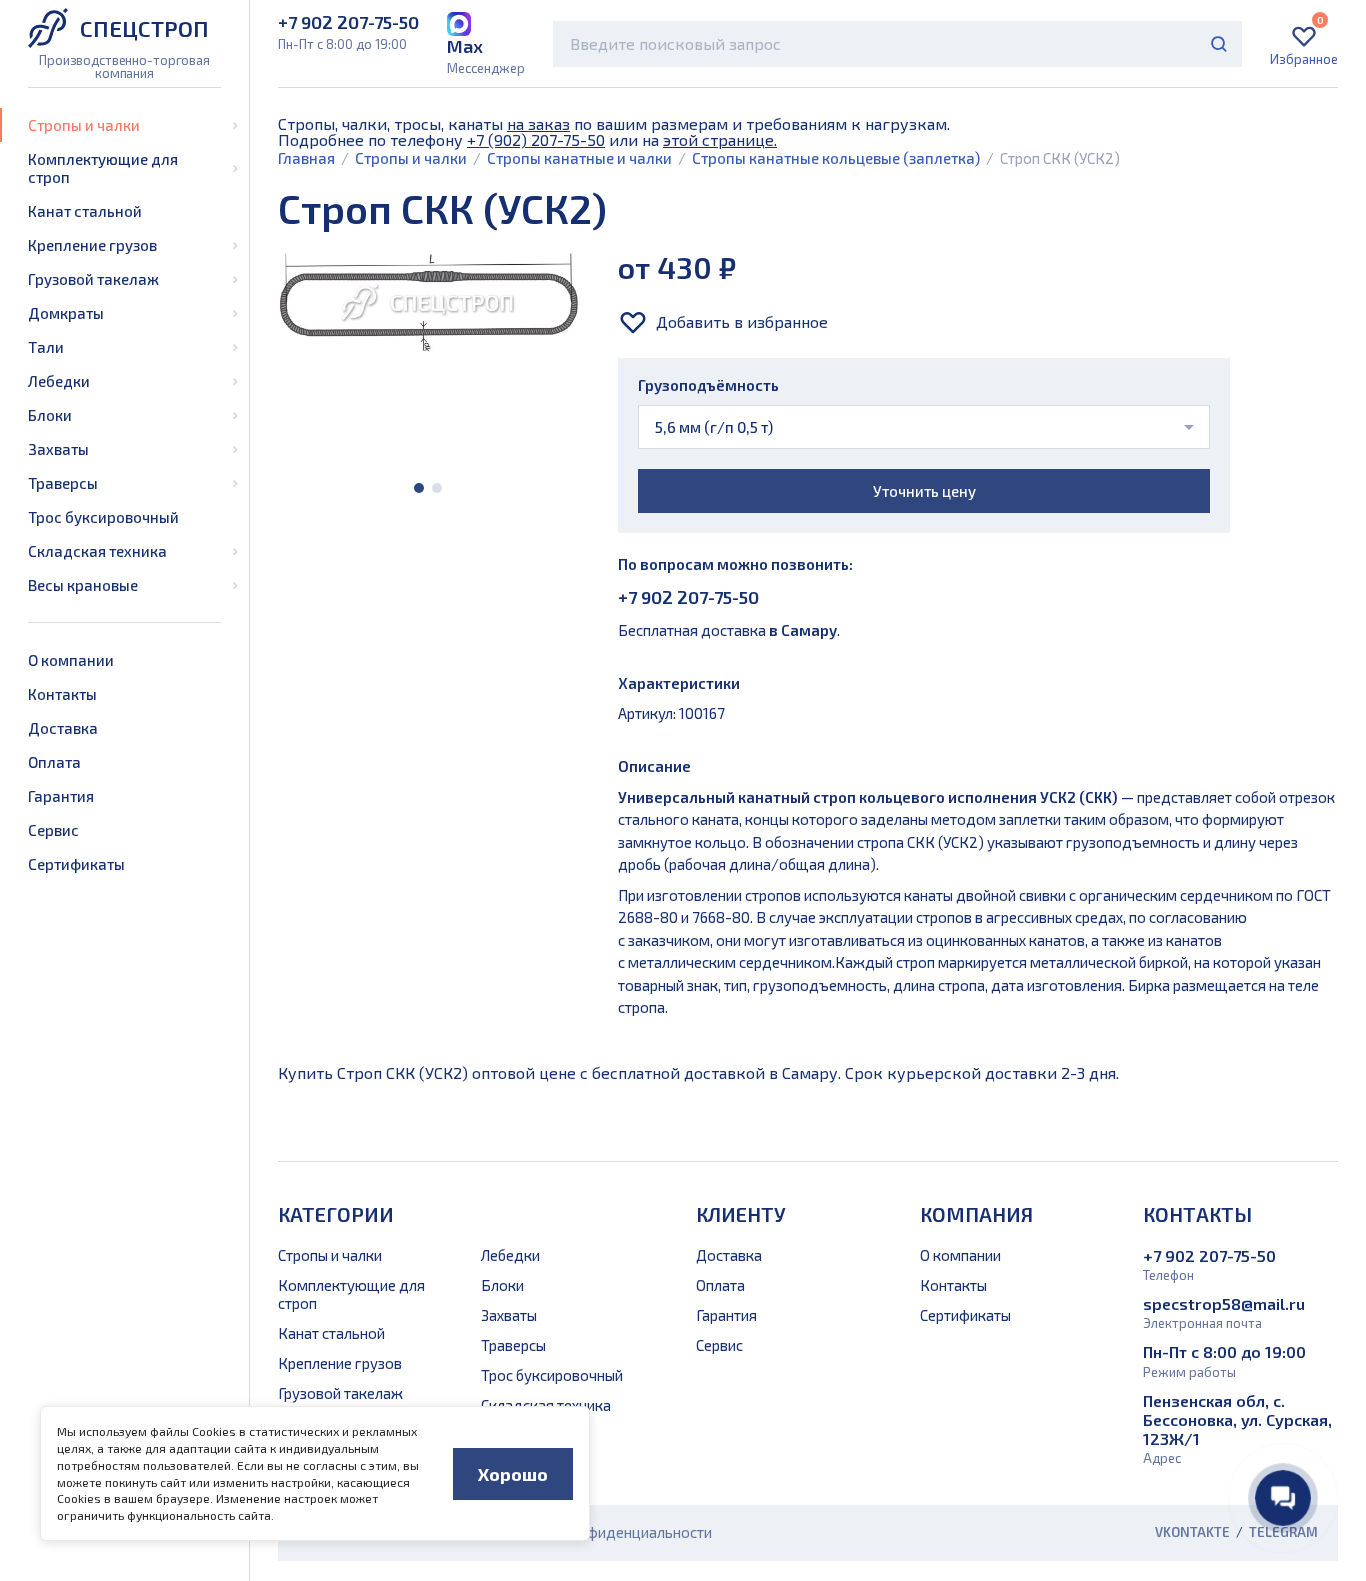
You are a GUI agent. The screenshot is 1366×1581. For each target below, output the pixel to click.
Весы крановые (83, 585)
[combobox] (897, 44)
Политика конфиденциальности (602, 1532)
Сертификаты (76, 864)
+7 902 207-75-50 (688, 597)
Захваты (58, 449)
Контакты (62, 694)
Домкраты (66, 313)
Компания (976, 1214)
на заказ (538, 123)
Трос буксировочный (103, 517)
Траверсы (63, 483)
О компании (71, 660)
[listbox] (924, 427)
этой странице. (720, 139)
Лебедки (59, 381)
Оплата (54, 762)
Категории (336, 1214)
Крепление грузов (92, 245)
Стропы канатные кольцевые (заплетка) (836, 158)
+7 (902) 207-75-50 (536, 139)
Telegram (1283, 1532)
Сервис (53, 830)
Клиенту (741, 1214)
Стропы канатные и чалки (579, 158)
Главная (306, 158)
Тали (46, 347)
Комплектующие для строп (103, 168)
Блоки (50, 415)
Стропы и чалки (84, 125)
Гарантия (61, 796)
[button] (419, 488)
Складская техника (97, 551)
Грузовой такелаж (93, 279)
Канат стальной (85, 211)
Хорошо (513, 1474)
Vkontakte (1192, 1532)
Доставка (63, 728)
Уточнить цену (924, 491)
